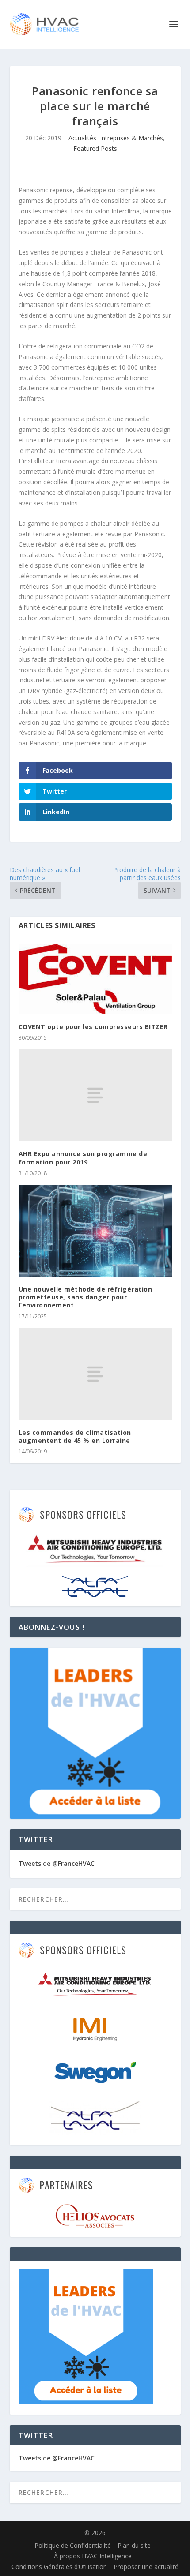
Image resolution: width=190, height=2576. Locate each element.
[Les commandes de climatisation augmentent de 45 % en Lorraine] (95, 1374)
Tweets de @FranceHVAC (57, 1863)
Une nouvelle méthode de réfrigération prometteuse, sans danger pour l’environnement (85, 1297)
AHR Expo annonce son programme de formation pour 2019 (83, 1158)
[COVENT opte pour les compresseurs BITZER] (95, 979)
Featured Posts (95, 148)
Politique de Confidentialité (73, 2545)
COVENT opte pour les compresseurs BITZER (93, 1027)
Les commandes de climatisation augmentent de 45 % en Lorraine (75, 1436)
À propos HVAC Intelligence (93, 2556)
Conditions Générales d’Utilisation (59, 2567)
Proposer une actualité (146, 2567)
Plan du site (134, 2545)
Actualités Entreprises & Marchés (116, 138)
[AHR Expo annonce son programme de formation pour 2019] (95, 1095)
